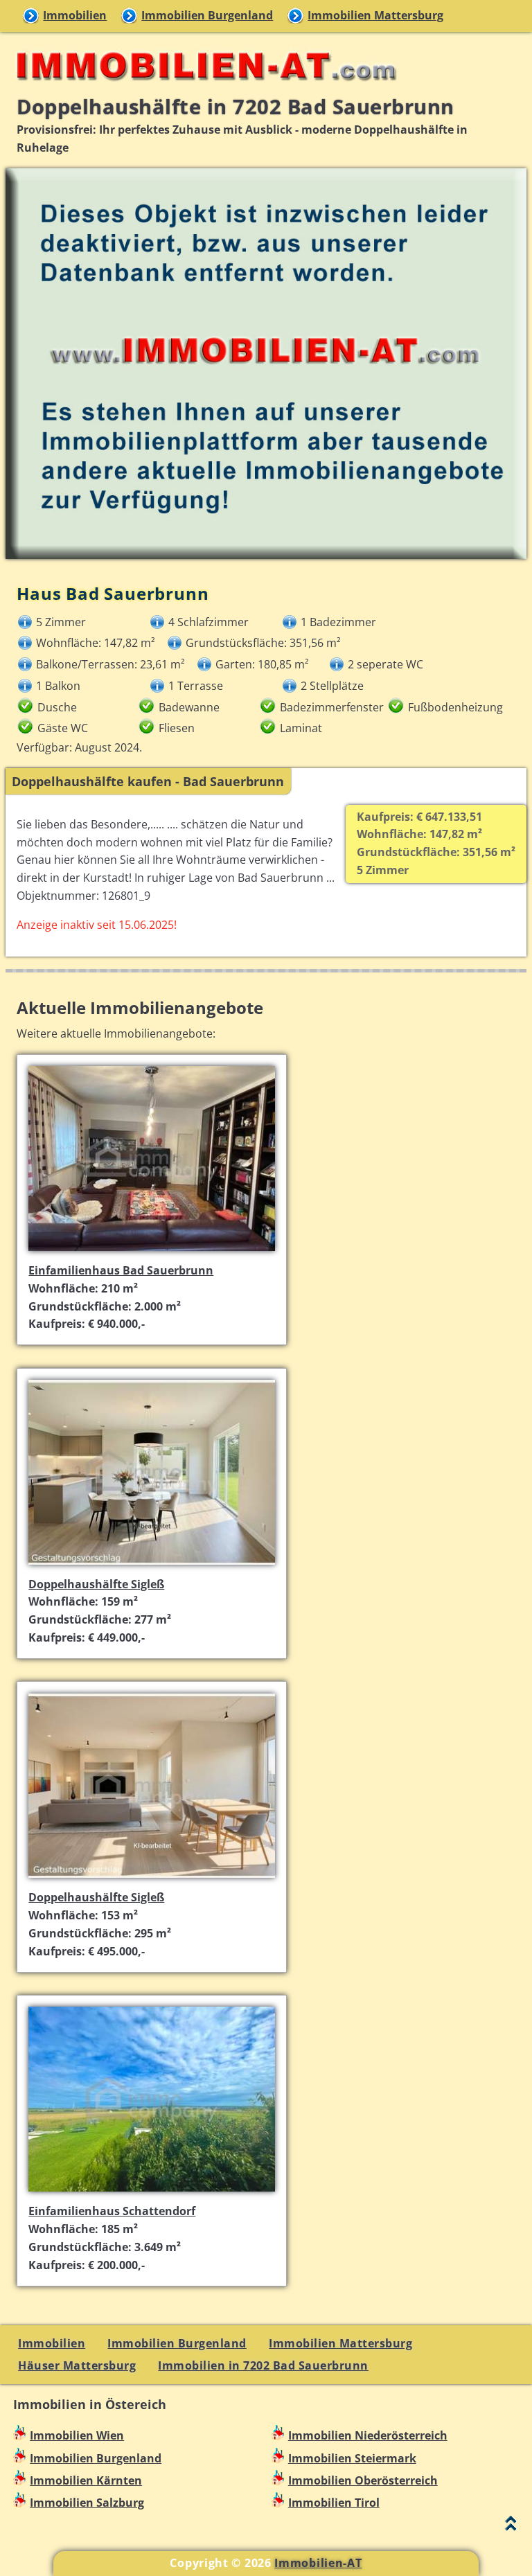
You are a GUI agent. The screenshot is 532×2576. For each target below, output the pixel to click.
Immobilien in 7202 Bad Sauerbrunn (263, 2365)
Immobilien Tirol (334, 2503)
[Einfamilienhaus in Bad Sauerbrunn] (152, 1252)
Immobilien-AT (318, 2563)
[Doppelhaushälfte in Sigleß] (152, 1566)
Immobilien (75, 15)
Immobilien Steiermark (352, 2458)
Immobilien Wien (77, 2435)
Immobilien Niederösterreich (368, 2435)
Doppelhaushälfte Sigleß (96, 1584)
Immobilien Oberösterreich (363, 2480)
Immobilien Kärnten (86, 2480)
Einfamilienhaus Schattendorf (112, 2211)
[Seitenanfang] (511, 2526)
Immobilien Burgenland (207, 15)
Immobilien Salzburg (87, 2503)
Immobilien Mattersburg (375, 15)
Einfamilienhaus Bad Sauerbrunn (121, 1270)
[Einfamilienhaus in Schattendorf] (152, 2193)
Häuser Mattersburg (77, 2365)
